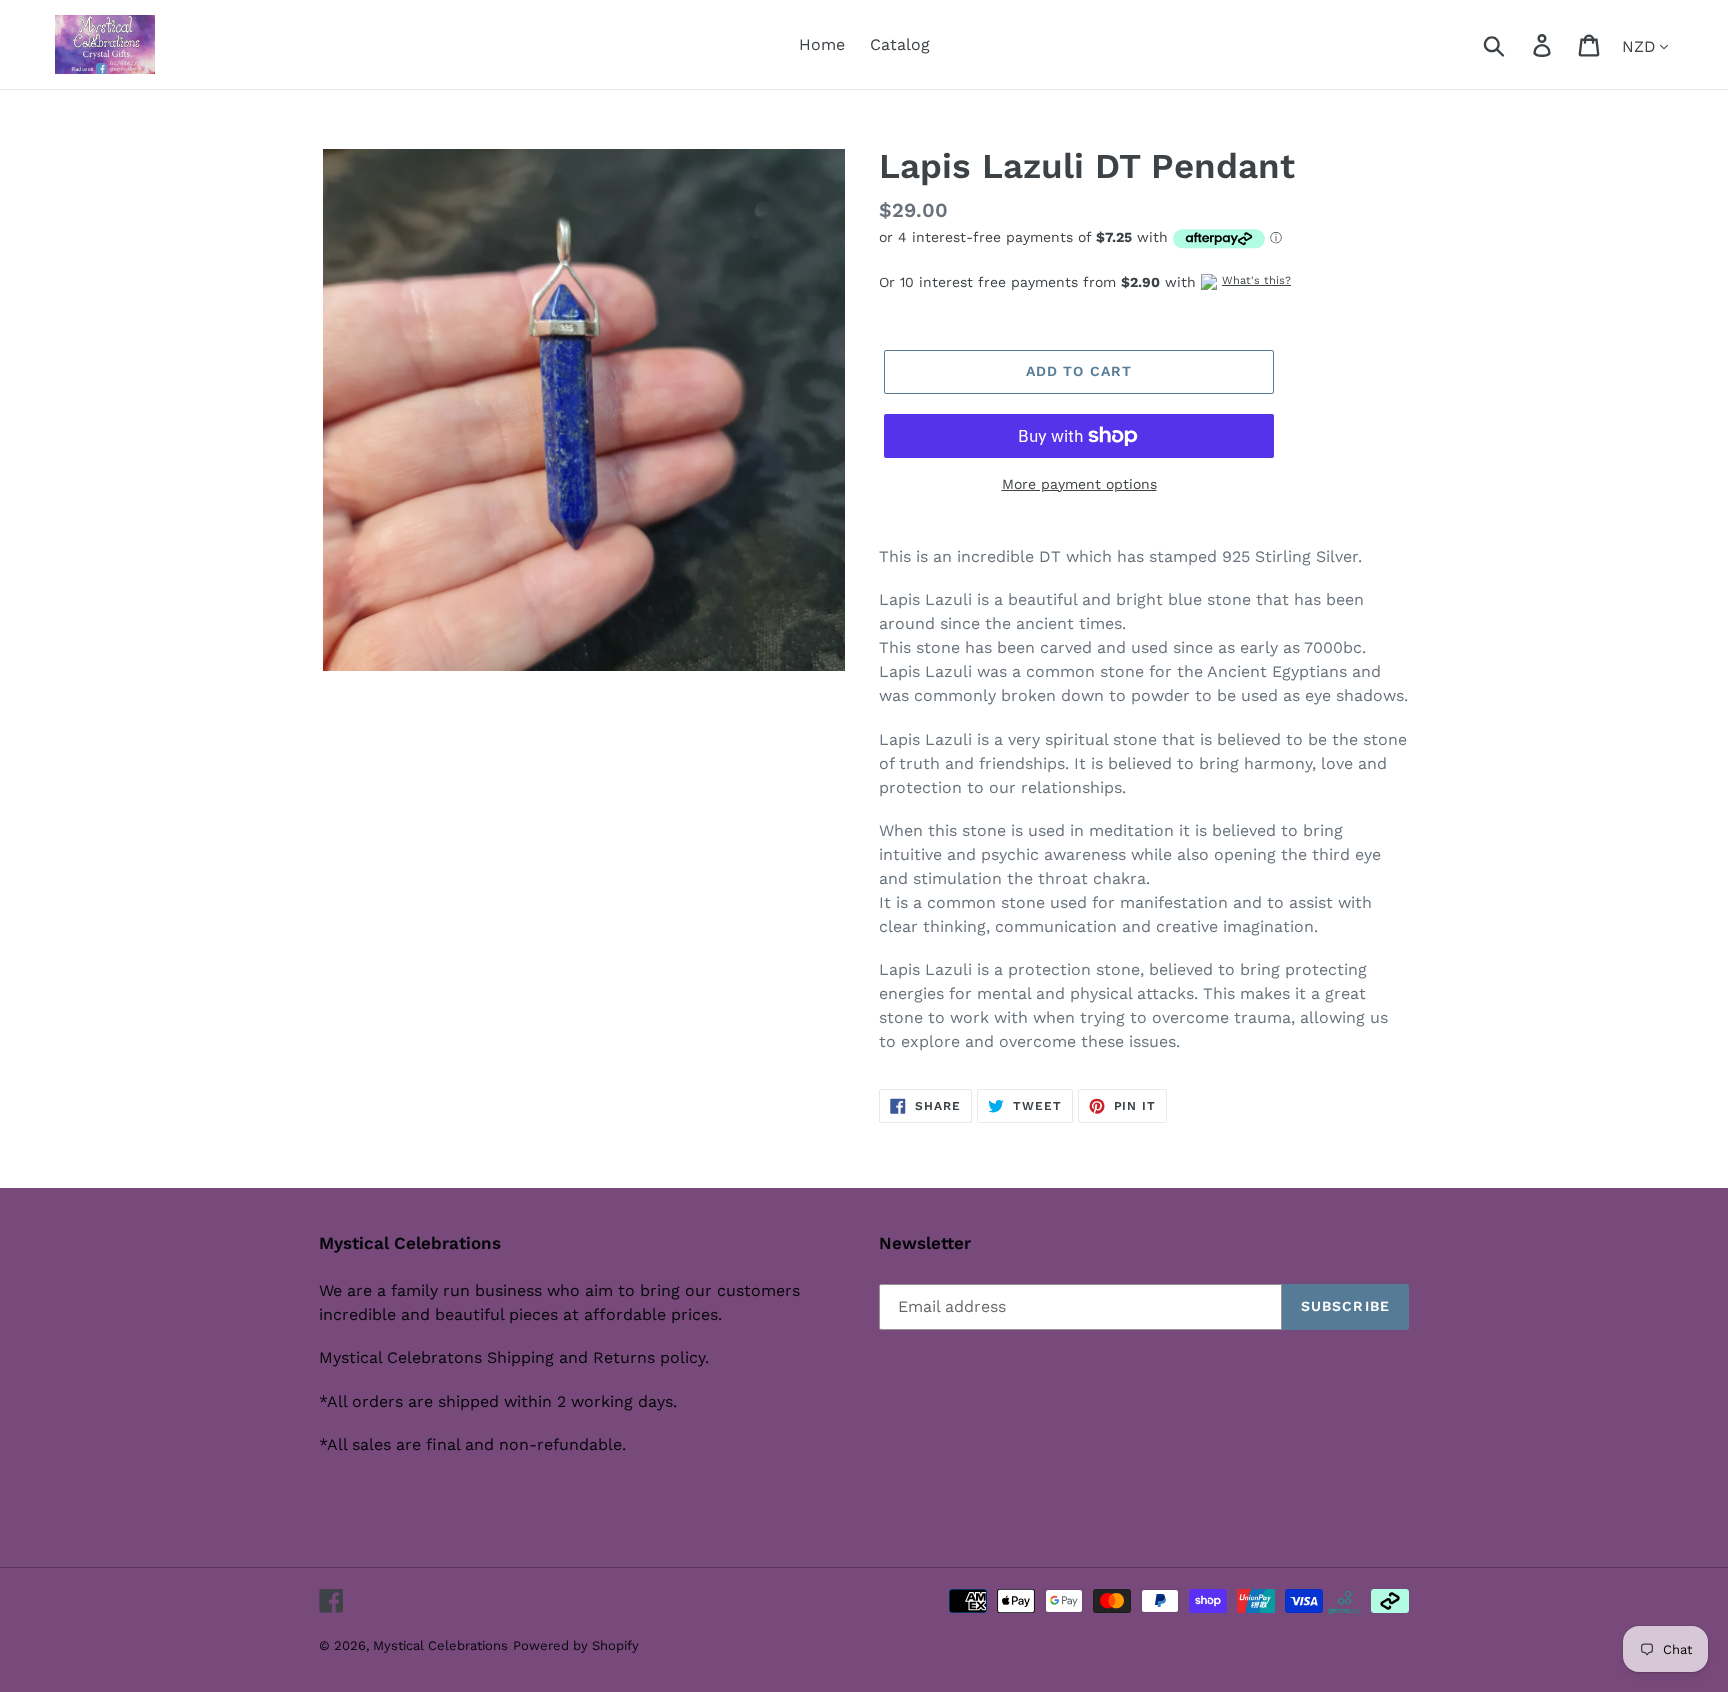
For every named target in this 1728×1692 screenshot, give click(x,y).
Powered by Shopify (576, 1645)
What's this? (1256, 280)
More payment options (1079, 484)
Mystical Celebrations (440, 1645)
